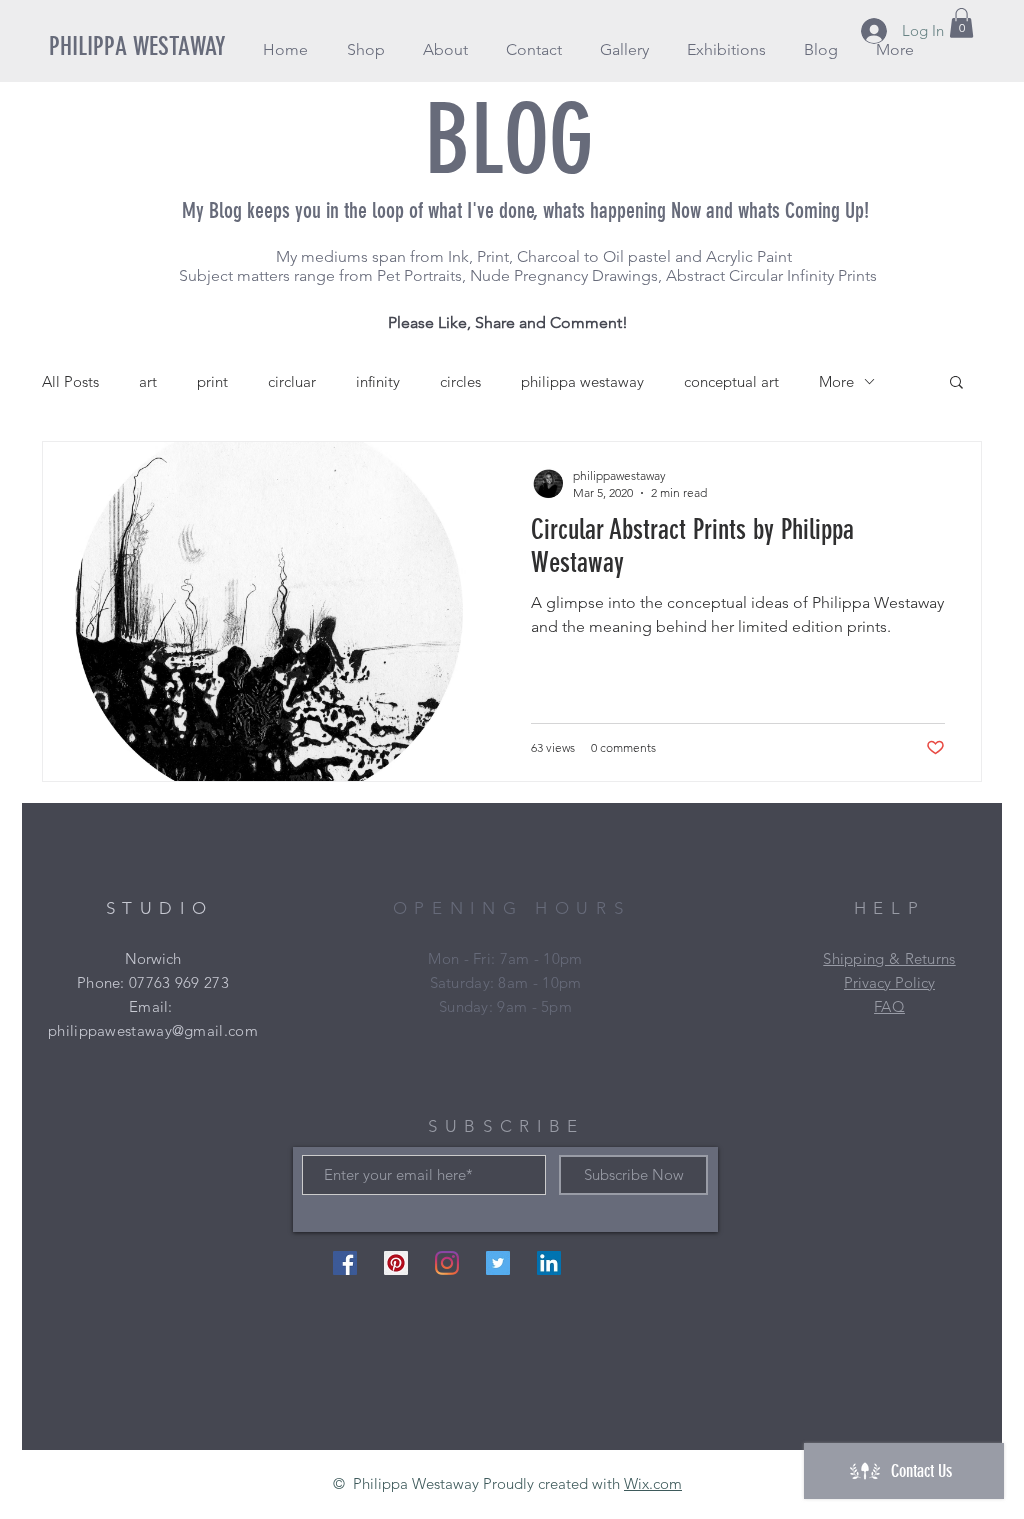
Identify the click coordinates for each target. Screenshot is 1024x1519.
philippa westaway (582, 381)
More (836, 381)
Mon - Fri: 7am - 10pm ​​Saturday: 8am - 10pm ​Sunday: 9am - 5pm (505, 982)
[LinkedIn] (549, 1263)
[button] (365, 49)
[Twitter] (498, 1263)
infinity (378, 381)
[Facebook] (345, 1263)
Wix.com (653, 1483)
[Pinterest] (396, 1263)
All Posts (70, 381)
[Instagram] (447, 1263)
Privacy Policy (889, 982)
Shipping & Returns (889, 958)
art (148, 381)
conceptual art (731, 381)
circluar (292, 381)
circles (460, 381)
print (212, 381)
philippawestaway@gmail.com (153, 1030)
